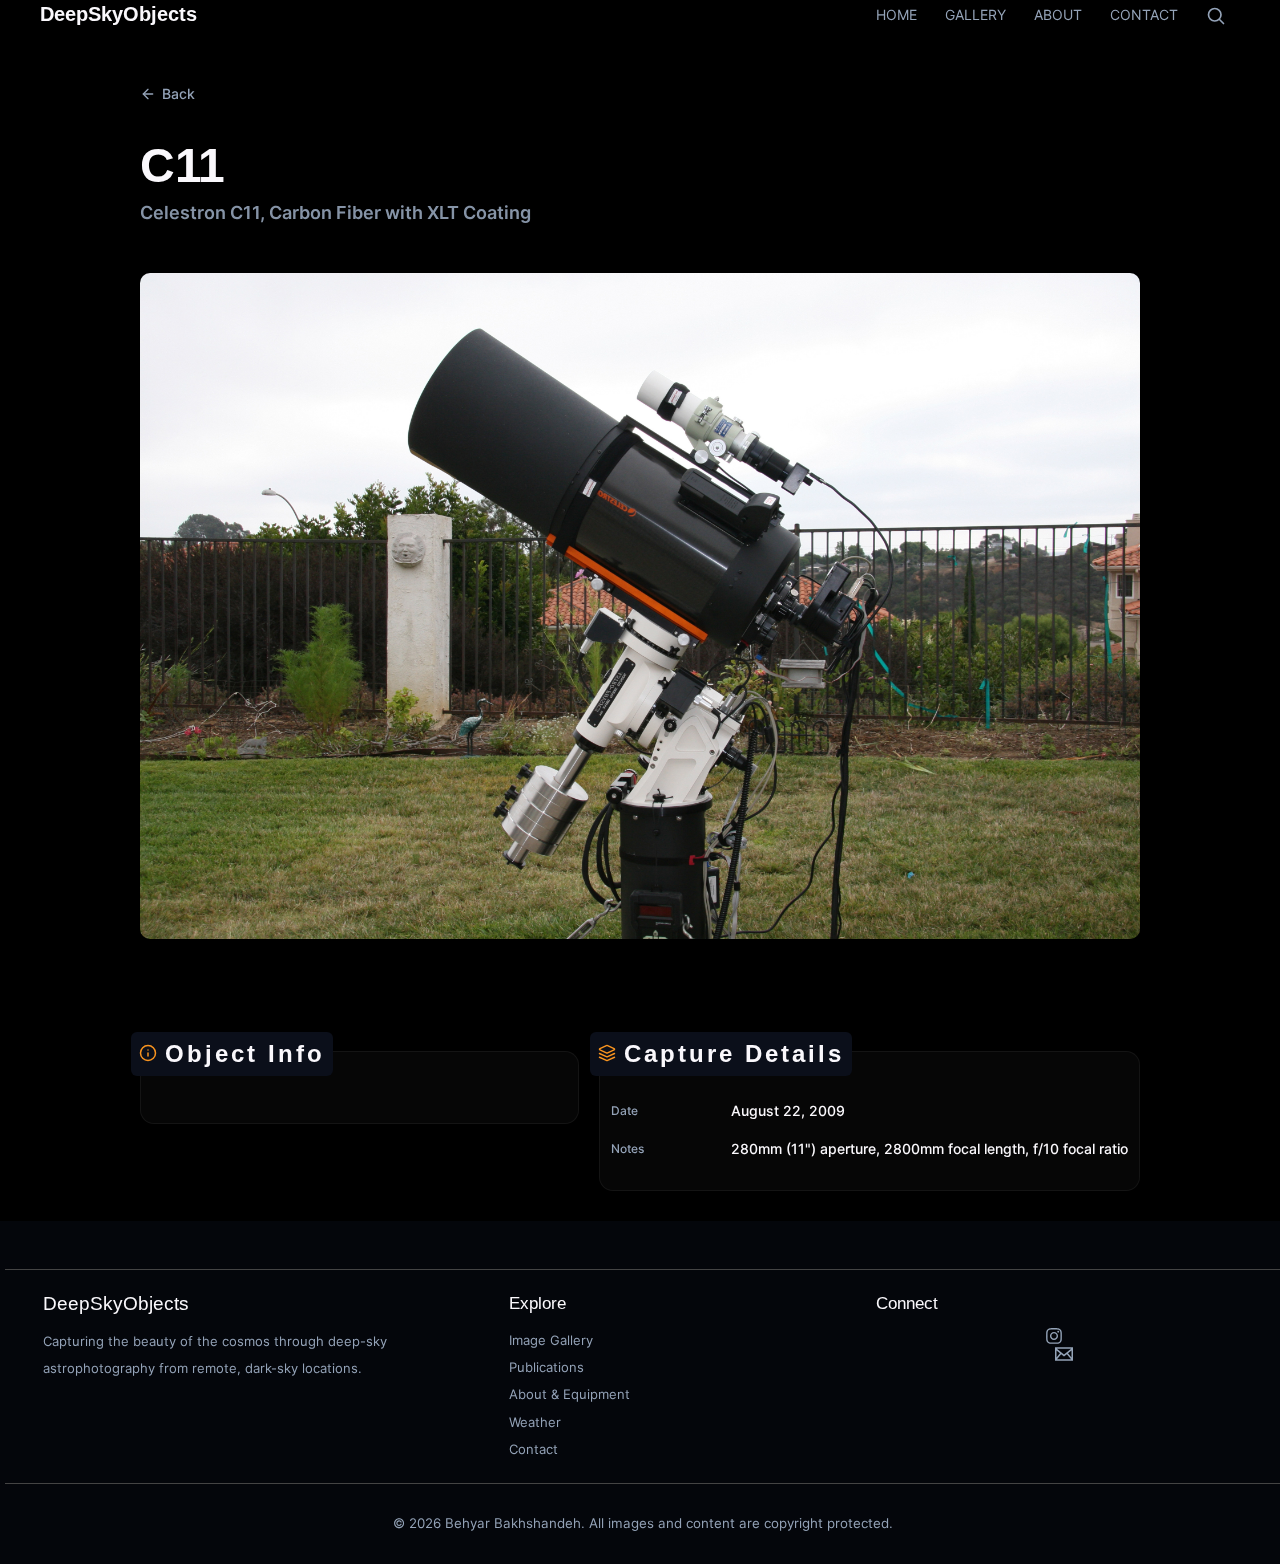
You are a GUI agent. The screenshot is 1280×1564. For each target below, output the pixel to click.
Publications (546, 1367)
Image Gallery (551, 1340)
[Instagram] (1054, 1336)
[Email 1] (1064, 1354)
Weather (535, 1422)
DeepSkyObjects (118, 14)
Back (178, 93)
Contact (533, 1449)
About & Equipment (569, 1394)
